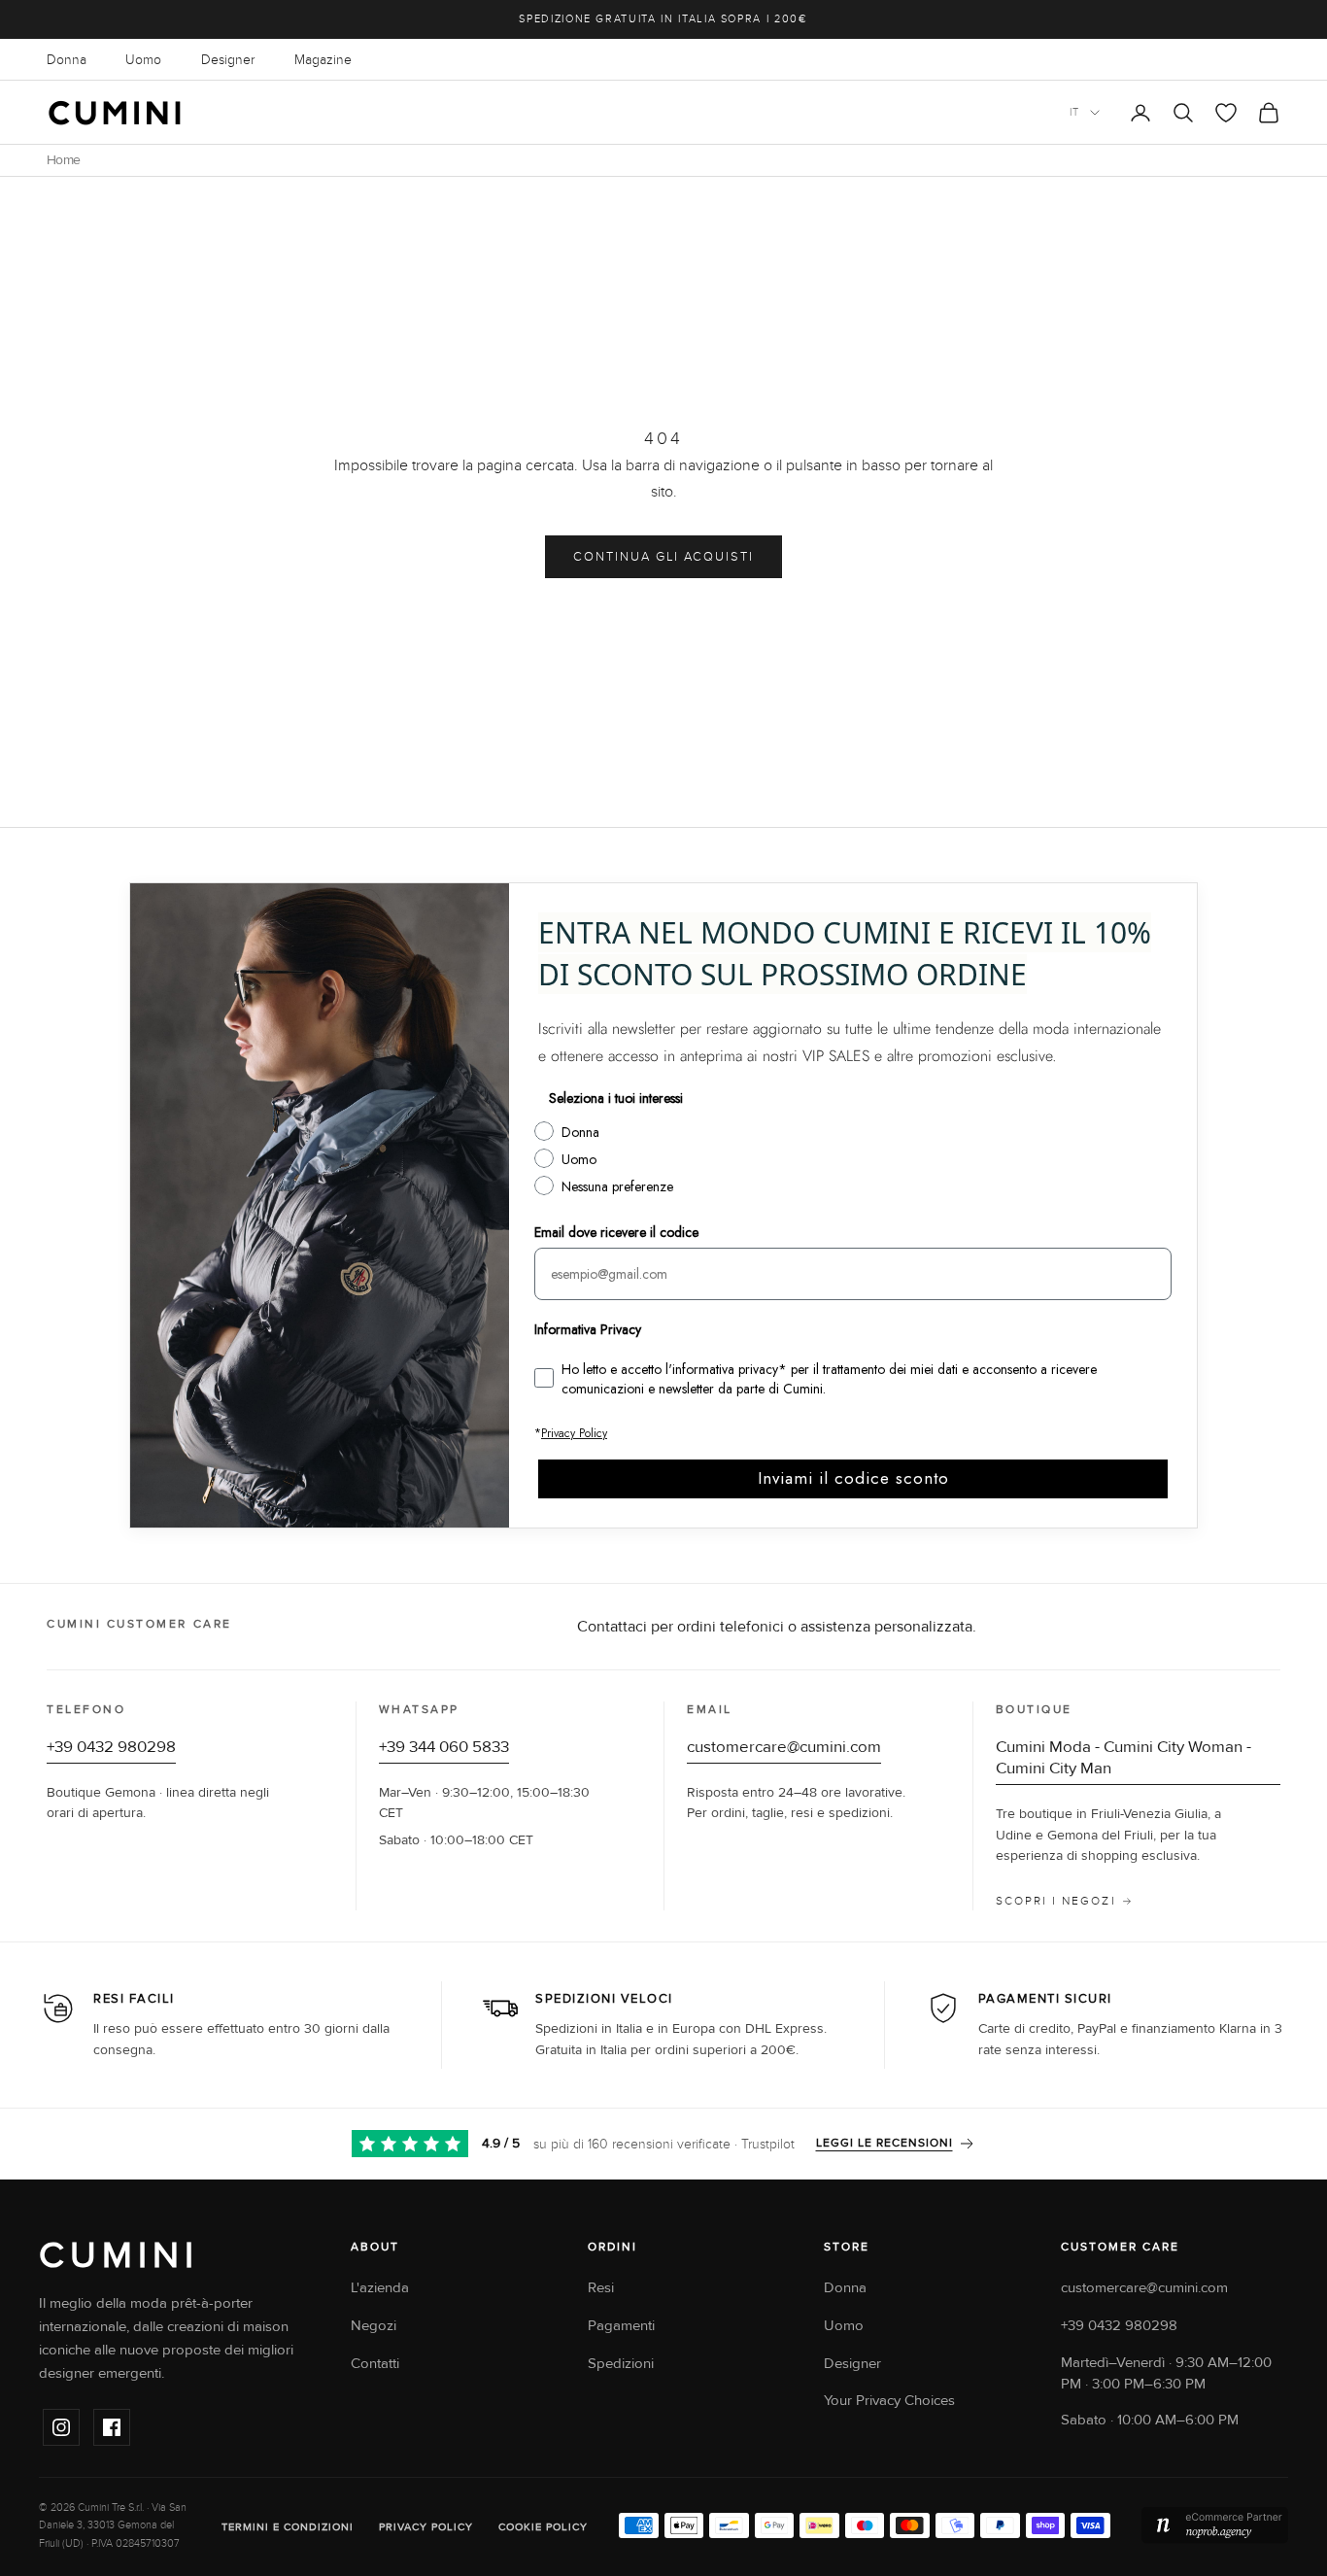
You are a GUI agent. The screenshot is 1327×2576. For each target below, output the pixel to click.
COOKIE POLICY (543, 2527)
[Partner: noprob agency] (1215, 2525)
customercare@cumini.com (784, 1747)
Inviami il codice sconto (853, 1478)
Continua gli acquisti (663, 557)
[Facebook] (112, 2427)
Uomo (143, 60)
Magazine (323, 60)
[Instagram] (61, 2427)
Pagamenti (621, 2326)
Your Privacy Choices (889, 2401)
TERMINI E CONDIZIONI (288, 2527)
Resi (601, 2288)
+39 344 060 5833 (444, 1747)
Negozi (374, 2326)
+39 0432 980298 (111, 1747)
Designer (228, 60)
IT (1075, 112)
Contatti (375, 2364)
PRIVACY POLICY (426, 2527)
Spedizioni (621, 2364)
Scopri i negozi (1056, 1901)
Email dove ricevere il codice (616, 1232)
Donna (67, 60)
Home (63, 160)
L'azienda (380, 2288)
